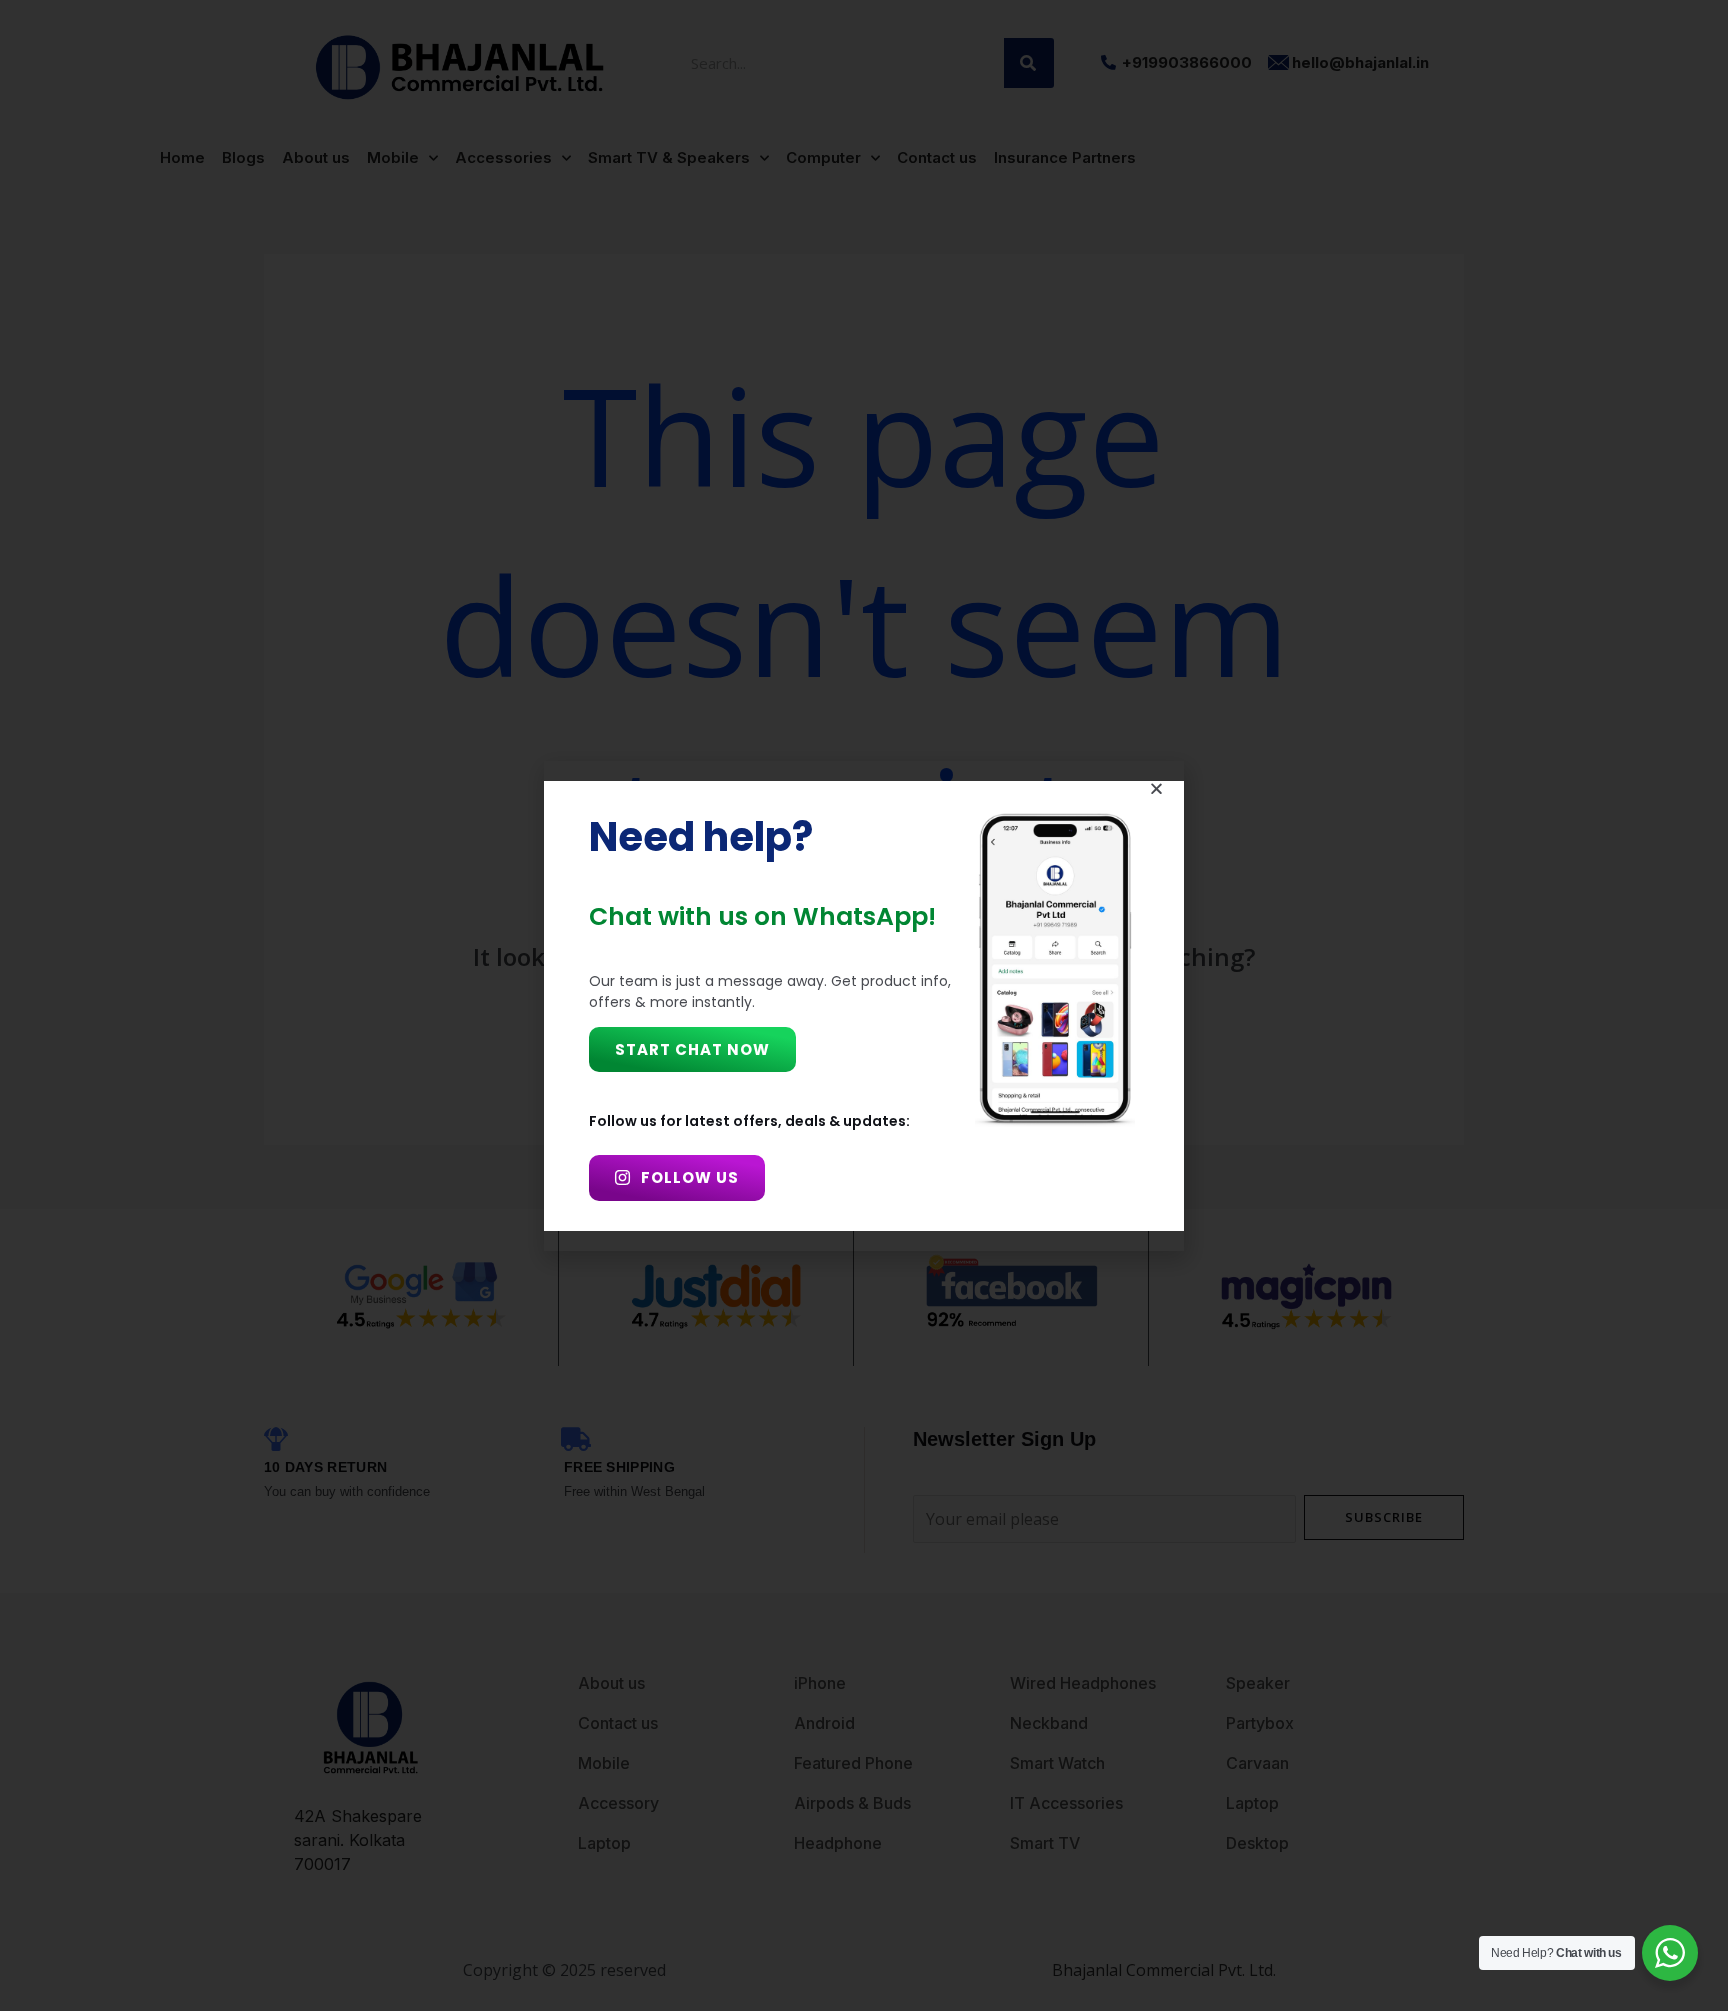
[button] (1156, 788)
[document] (864, 1005)
